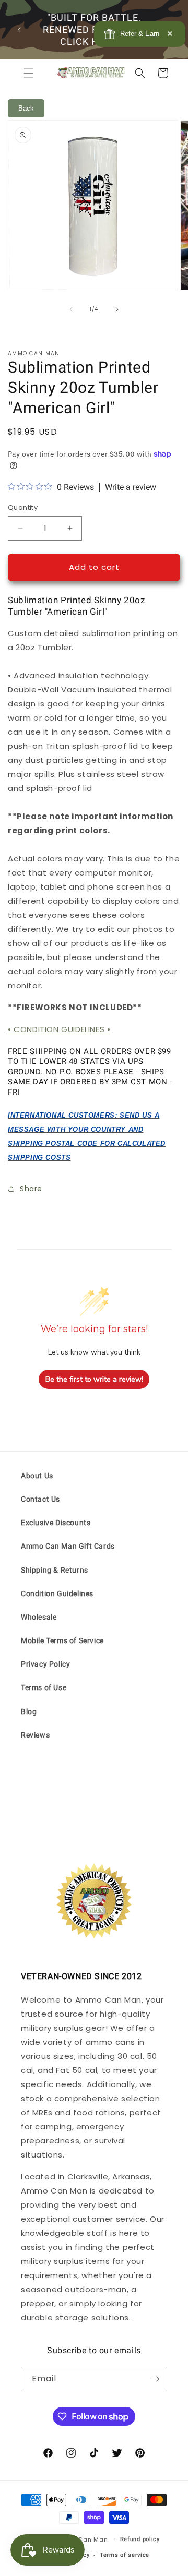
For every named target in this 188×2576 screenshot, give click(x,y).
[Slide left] (71, 309)
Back (26, 108)
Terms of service (125, 2555)
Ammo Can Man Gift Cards (68, 1546)
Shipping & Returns (55, 1570)
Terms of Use (44, 1687)
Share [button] (31, 1189)
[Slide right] (117, 309)
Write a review (131, 487)
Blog (29, 1711)
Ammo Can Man (82, 2539)
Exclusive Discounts (56, 1523)
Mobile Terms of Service (62, 1640)
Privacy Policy (45, 1664)
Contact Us (40, 1499)
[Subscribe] (155, 2379)
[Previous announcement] (19, 30)
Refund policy (140, 2539)
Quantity (23, 507)
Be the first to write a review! (94, 1379)
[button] (29, 73)
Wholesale (39, 1617)
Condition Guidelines (57, 1593)
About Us (37, 1476)
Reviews (35, 1735)
